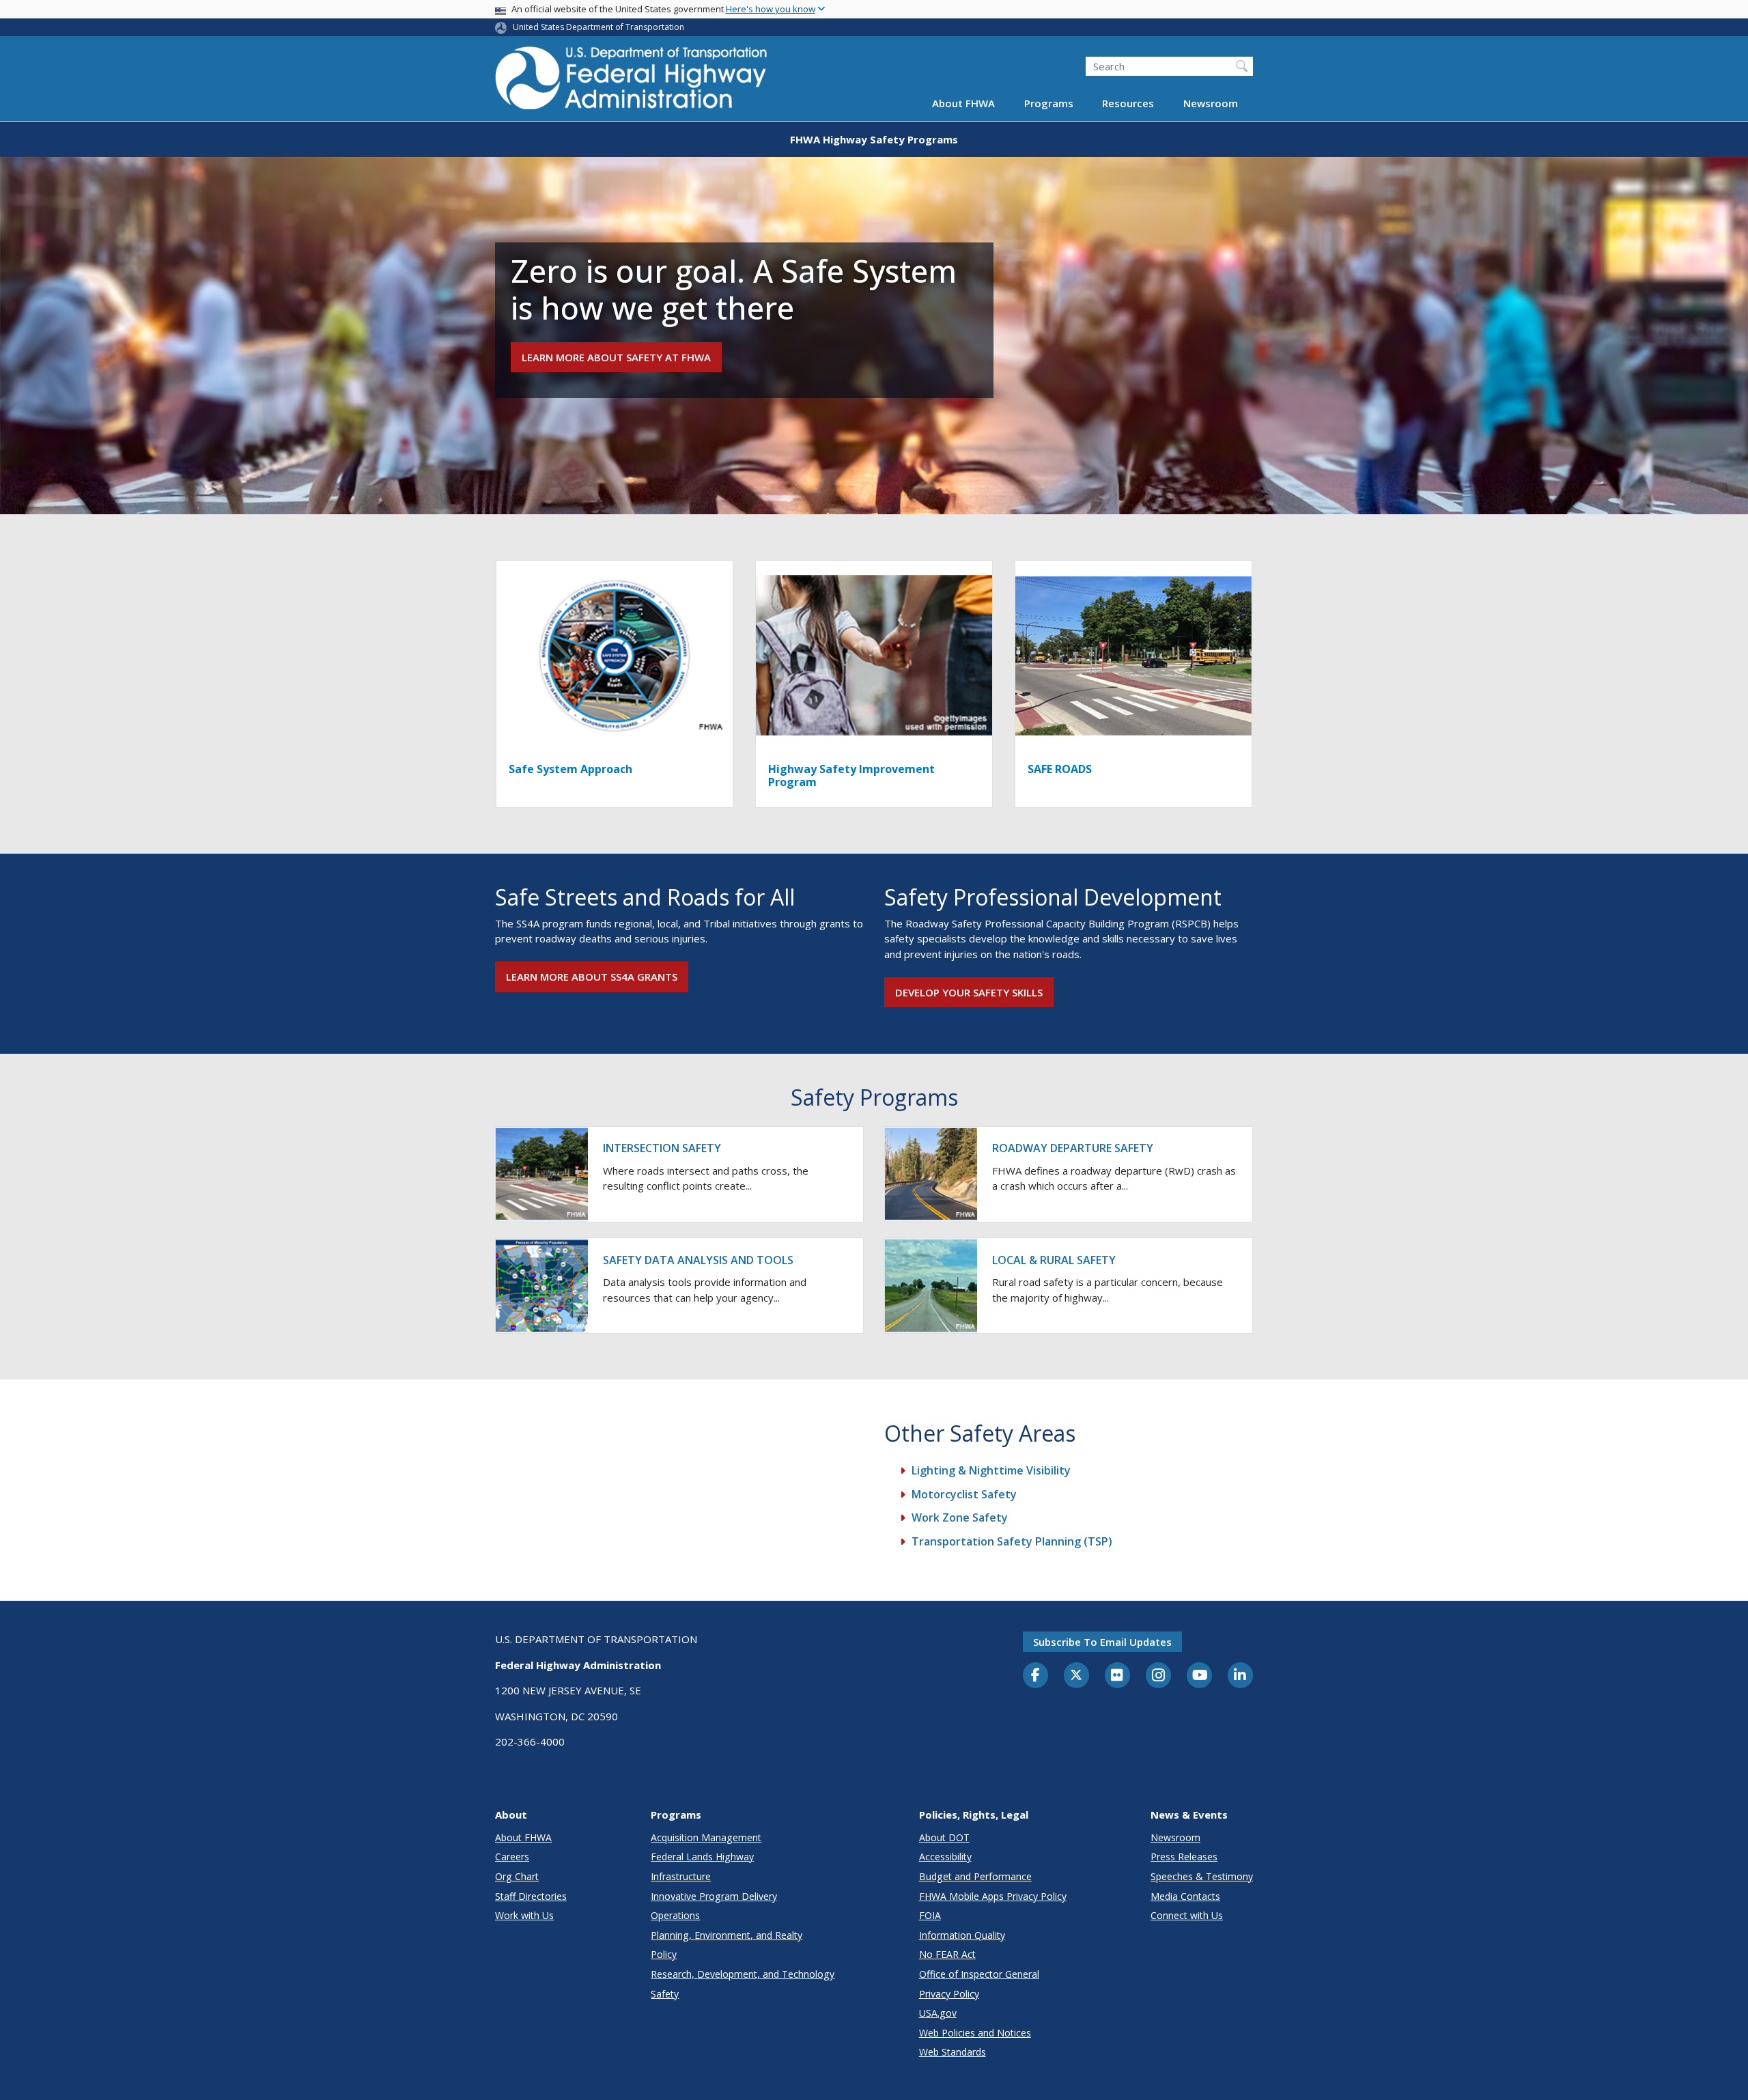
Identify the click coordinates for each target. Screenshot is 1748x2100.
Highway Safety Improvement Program (851, 775)
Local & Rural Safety (1054, 1260)
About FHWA (963, 104)
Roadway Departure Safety (1073, 1148)
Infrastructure (681, 1876)
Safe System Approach (570, 769)
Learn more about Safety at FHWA (616, 357)
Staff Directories (531, 1896)
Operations (675, 1915)
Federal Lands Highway (702, 1857)
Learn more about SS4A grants (592, 977)
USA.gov (938, 2013)
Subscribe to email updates (1102, 1642)
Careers (512, 1857)
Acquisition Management (706, 1837)
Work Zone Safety (960, 1517)
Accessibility (945, 1857)
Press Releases (1184, 1857)
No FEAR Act (947, 1954)
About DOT (944, 1837)
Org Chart (517, 1876)
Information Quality (962, 1935)
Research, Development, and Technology (743, 1974)
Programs (1049, 104)
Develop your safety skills (969, 992)
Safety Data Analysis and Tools (698, 1260)
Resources (1128, 104)
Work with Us (524, 1915)
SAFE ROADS (1060, 769)
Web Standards (953, 2052)
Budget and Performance (975, 1876)
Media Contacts (1185, 1896)
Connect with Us (1187, 1915)
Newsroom (1211, 104)
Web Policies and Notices (975, 2033)
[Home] (632, 82)
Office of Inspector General (979, 1974)
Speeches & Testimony (1202, 1876)
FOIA (930, 1915)
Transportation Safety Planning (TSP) (1012, 1541)
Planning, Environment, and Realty (727, 1935)
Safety (665, 1994)
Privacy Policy (949, 1994)
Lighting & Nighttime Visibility (991, 1470)
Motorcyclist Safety (964, 1494)
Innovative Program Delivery (714, 1896)
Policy (664, 1954)
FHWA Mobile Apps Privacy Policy (993, 1896)
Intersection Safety (662, 1148)
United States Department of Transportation (598, 27)
